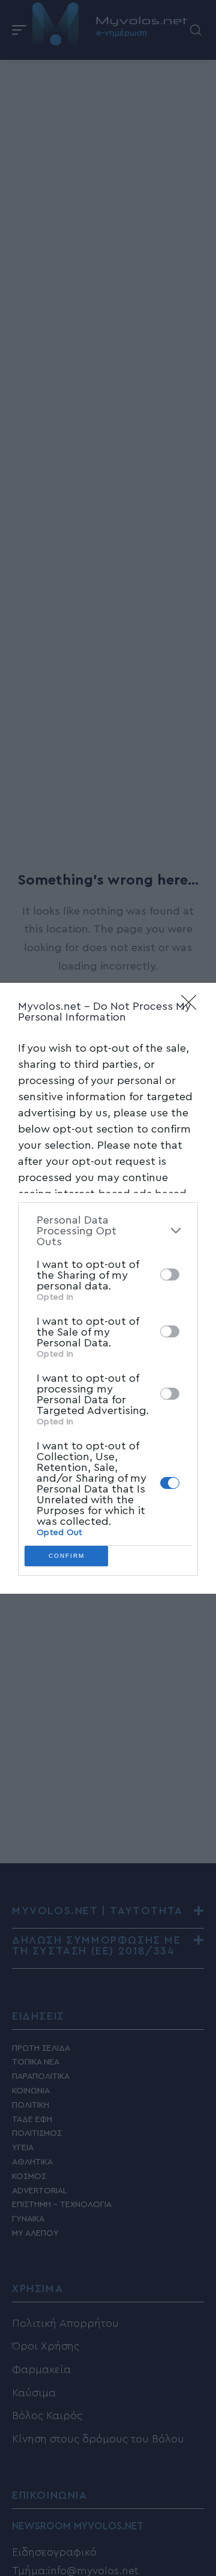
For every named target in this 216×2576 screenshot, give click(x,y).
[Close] (193, 1006)
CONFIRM (67, 1556)
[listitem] (108, 1231)
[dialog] (108, 1288)
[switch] (170, 1275)
